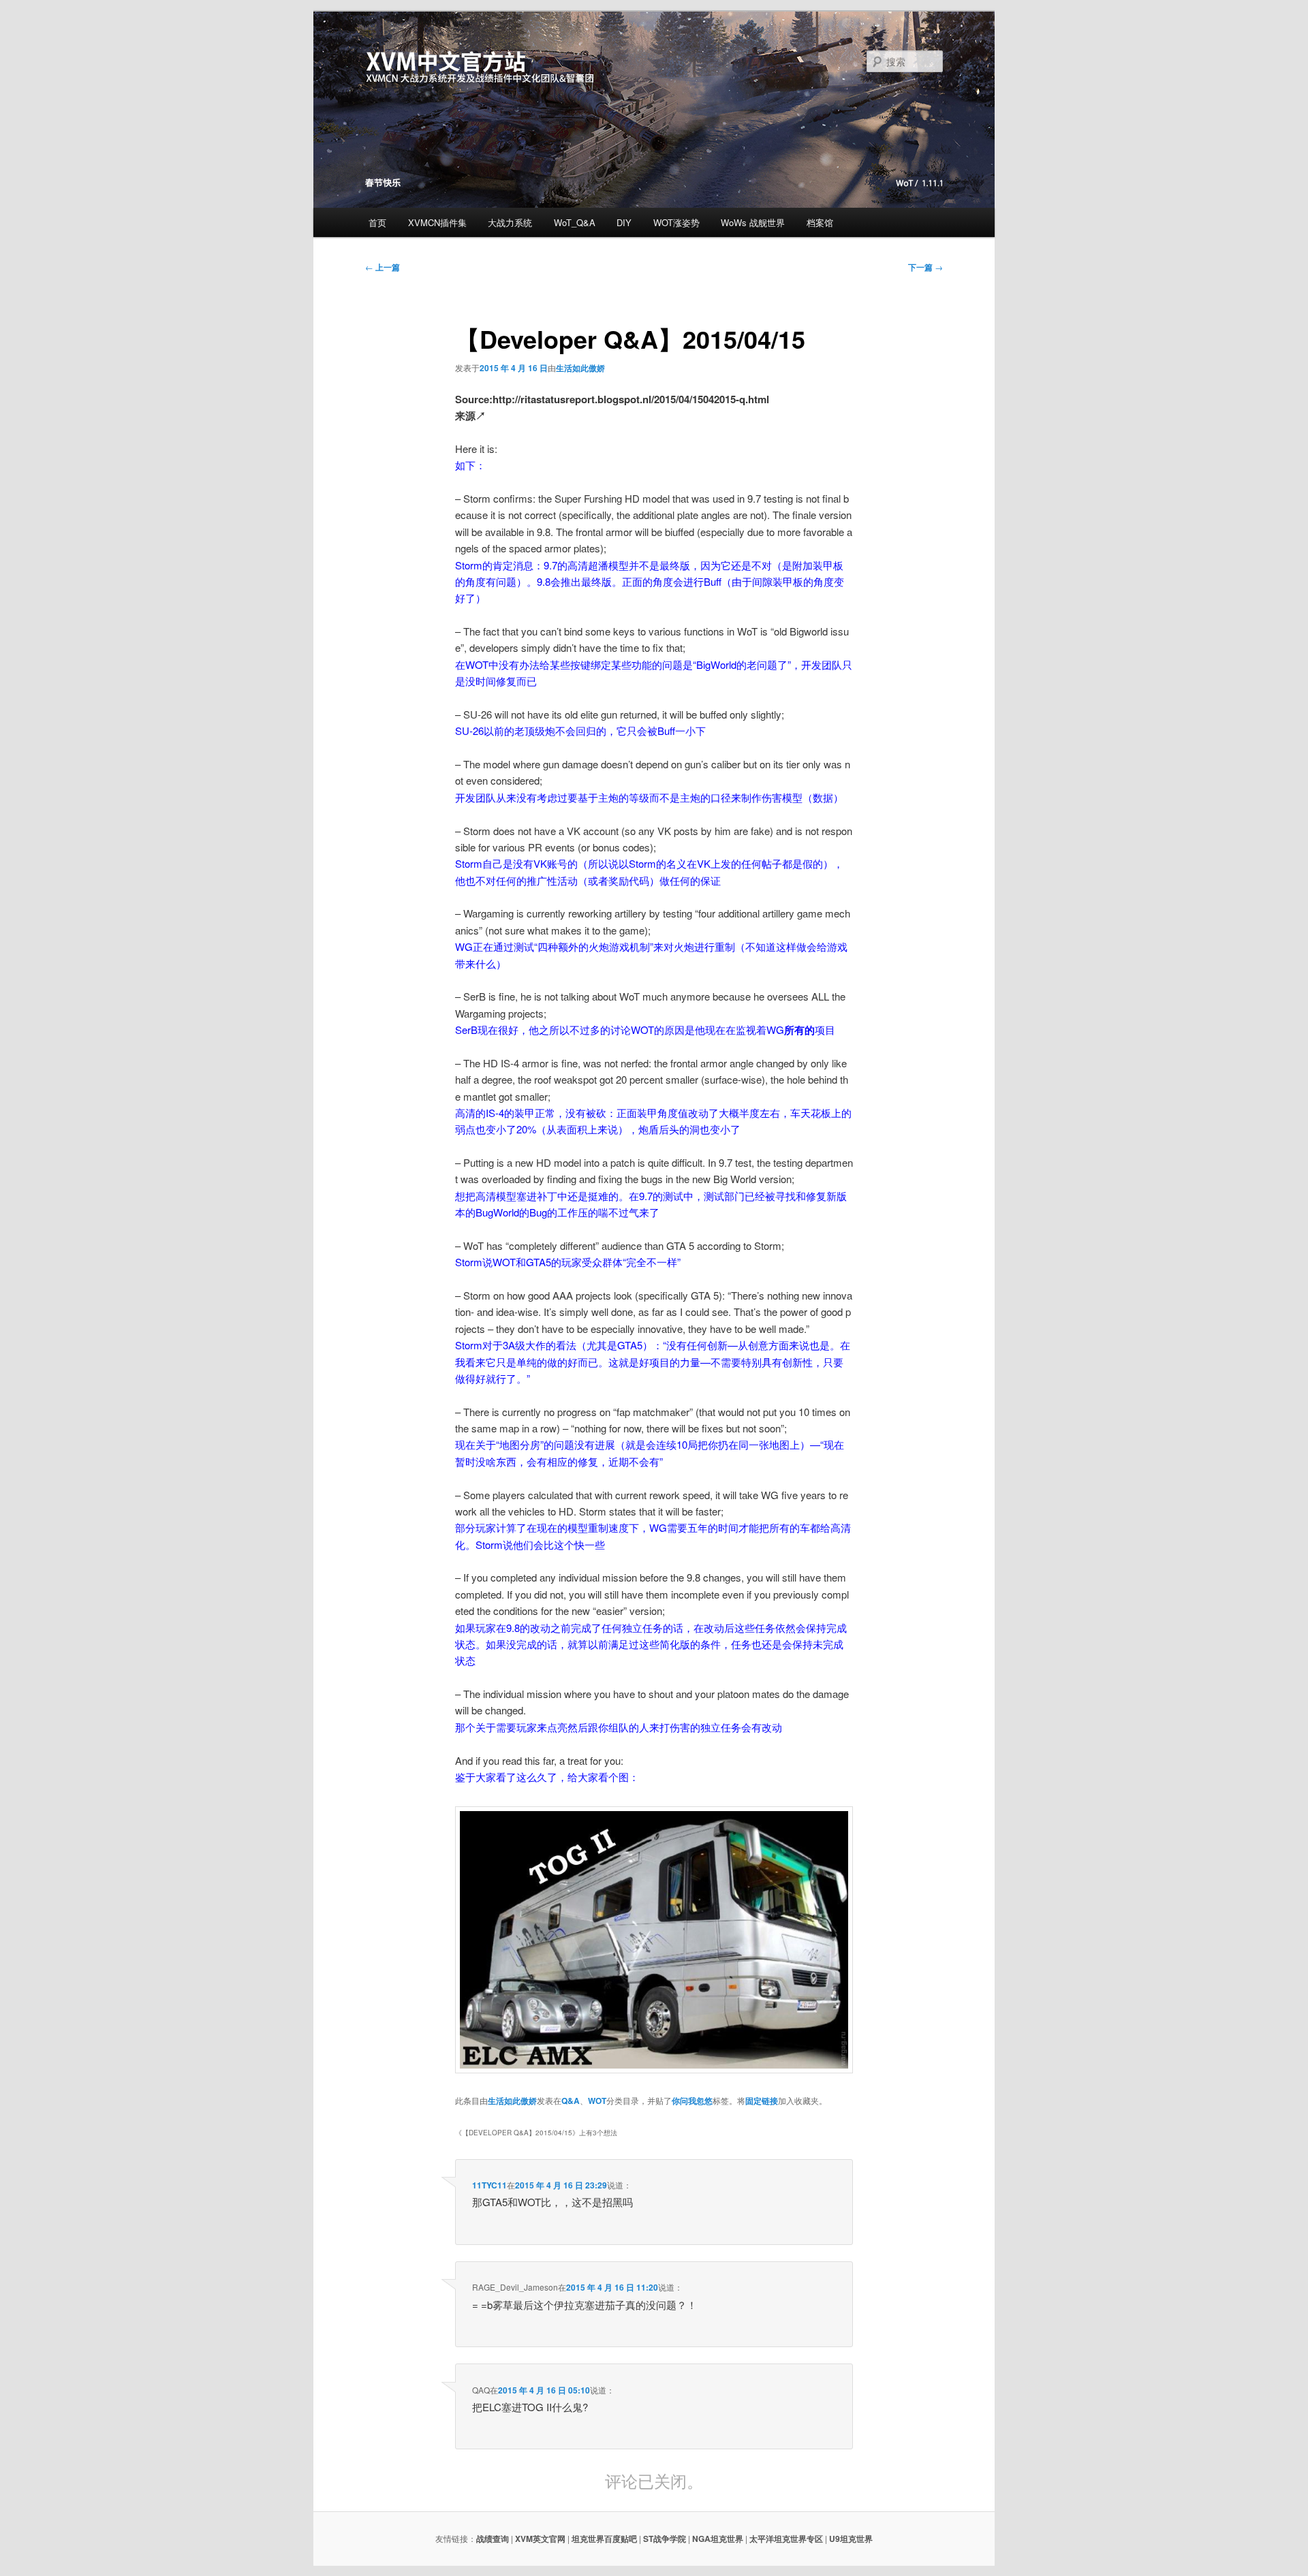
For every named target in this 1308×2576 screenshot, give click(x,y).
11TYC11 (489, 2185)
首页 (377, 222)
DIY (624, 222)
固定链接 (762, 2101)
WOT (597, 2101)
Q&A (571, 2101)
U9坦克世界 (851, 2539)
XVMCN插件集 (437, 222)
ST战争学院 (665, 2539)
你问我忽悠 (692, 2101)
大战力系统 (510, 222)
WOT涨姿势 (676, 222)
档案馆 (820, 222)
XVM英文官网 (540, 2539)
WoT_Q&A (575, 222)
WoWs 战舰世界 (753, 222)
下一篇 (925, 267)
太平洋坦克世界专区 (786, 2539)
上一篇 (383, 267)
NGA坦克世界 (718, 2539)
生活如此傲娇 (580, 368)
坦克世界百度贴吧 (604, 2539)
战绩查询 (493, 2539)
